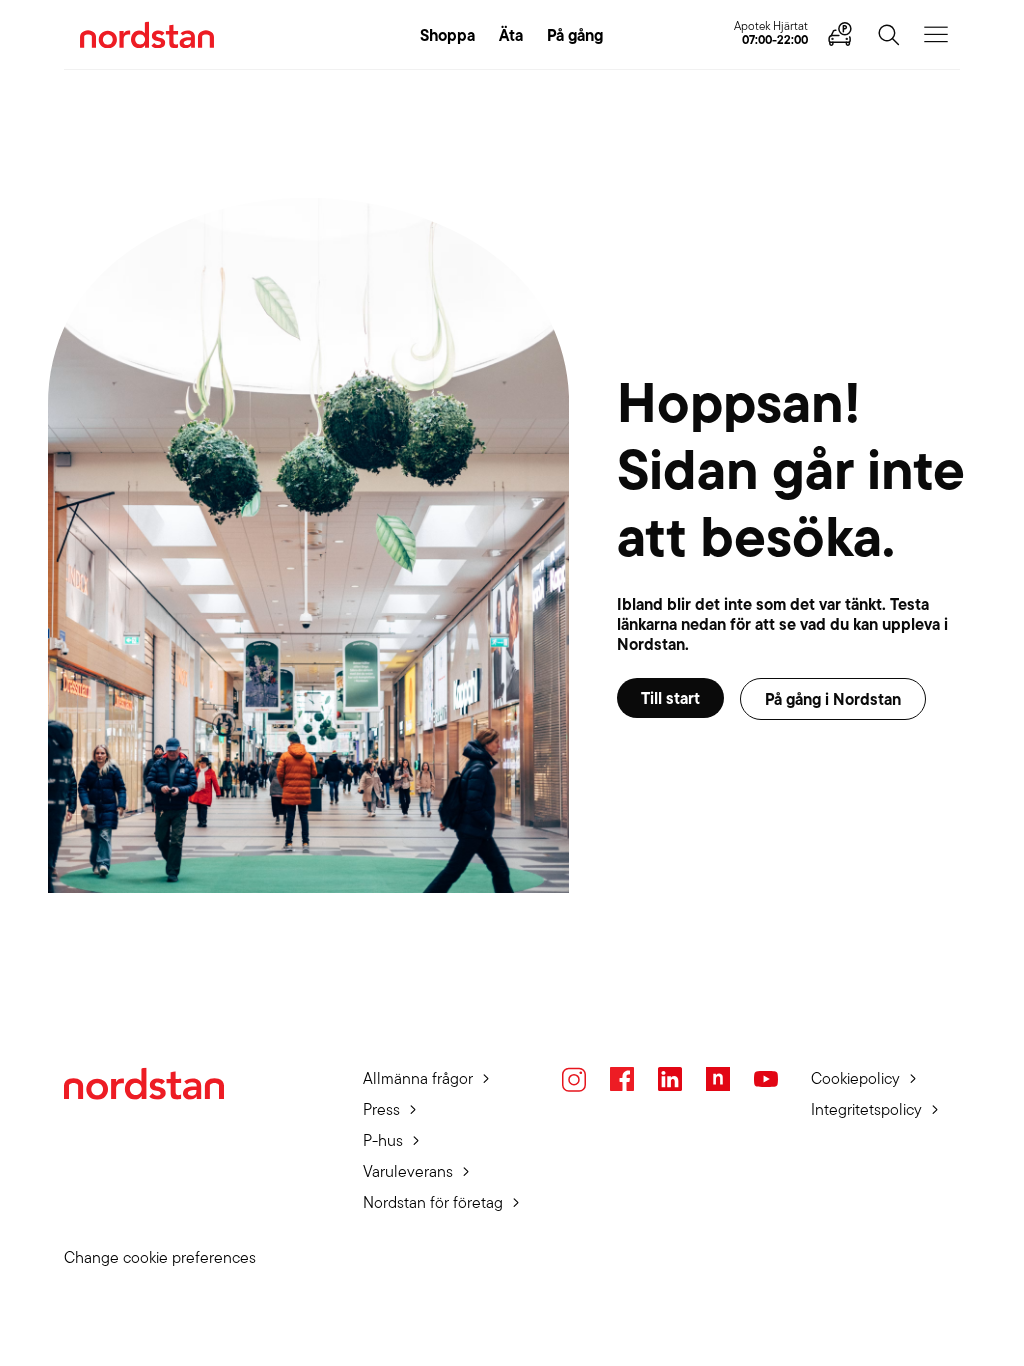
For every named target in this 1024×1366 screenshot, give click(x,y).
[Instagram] (574, 1079)
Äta (511, 35)
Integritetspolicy (866, 1109)
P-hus (383, 1140)
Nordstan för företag (433, 1202)
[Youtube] (766, 1079)
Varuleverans (408, 1171)
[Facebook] (622, 1079)
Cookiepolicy (855, 1078)
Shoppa (447, 35)
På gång (575, 35)
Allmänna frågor (418, 1078)
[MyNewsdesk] (718, 1079)
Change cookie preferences (160, 1257)
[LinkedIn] (670, 1079)
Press (381, 1109)
